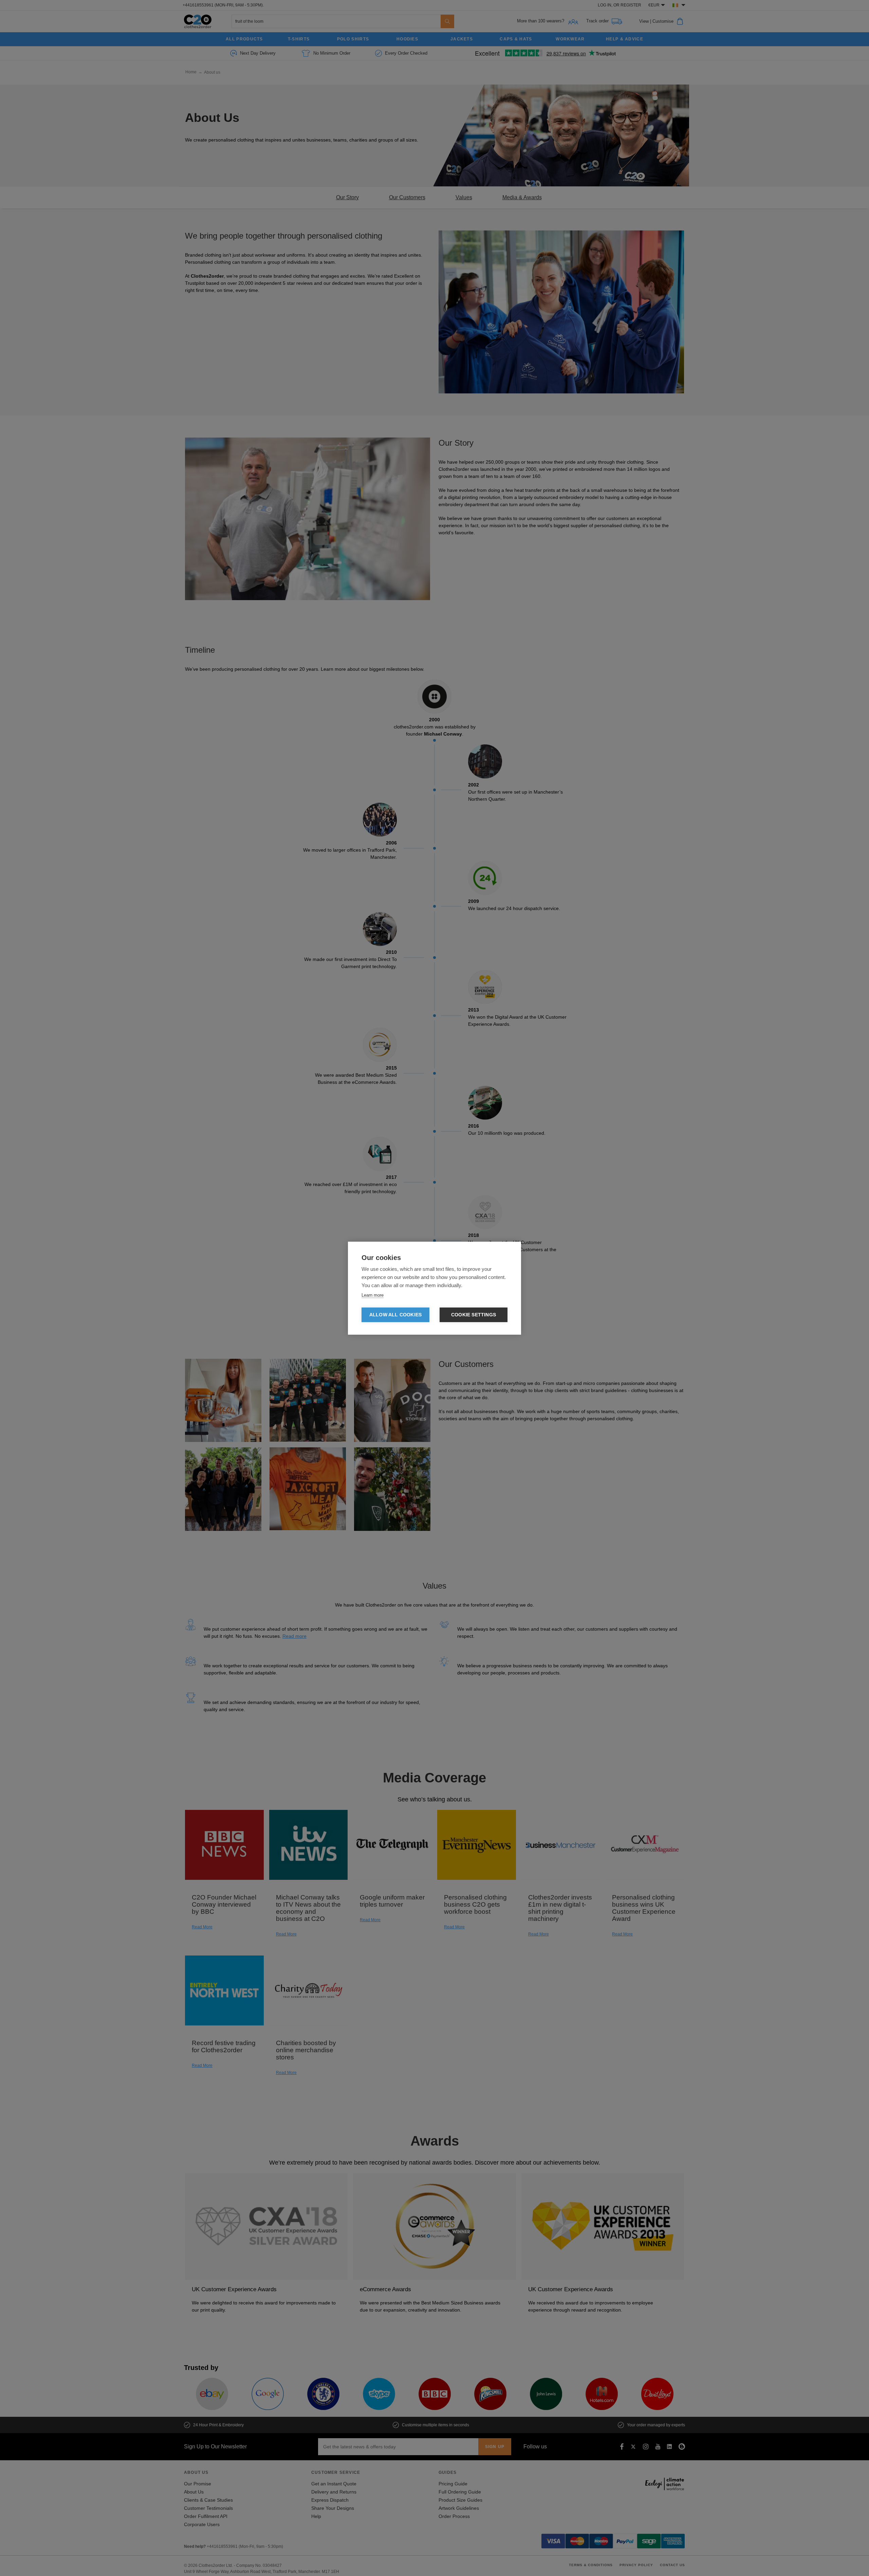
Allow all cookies (395, 1315)
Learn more (373, 1295)
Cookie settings (474, 1315)
